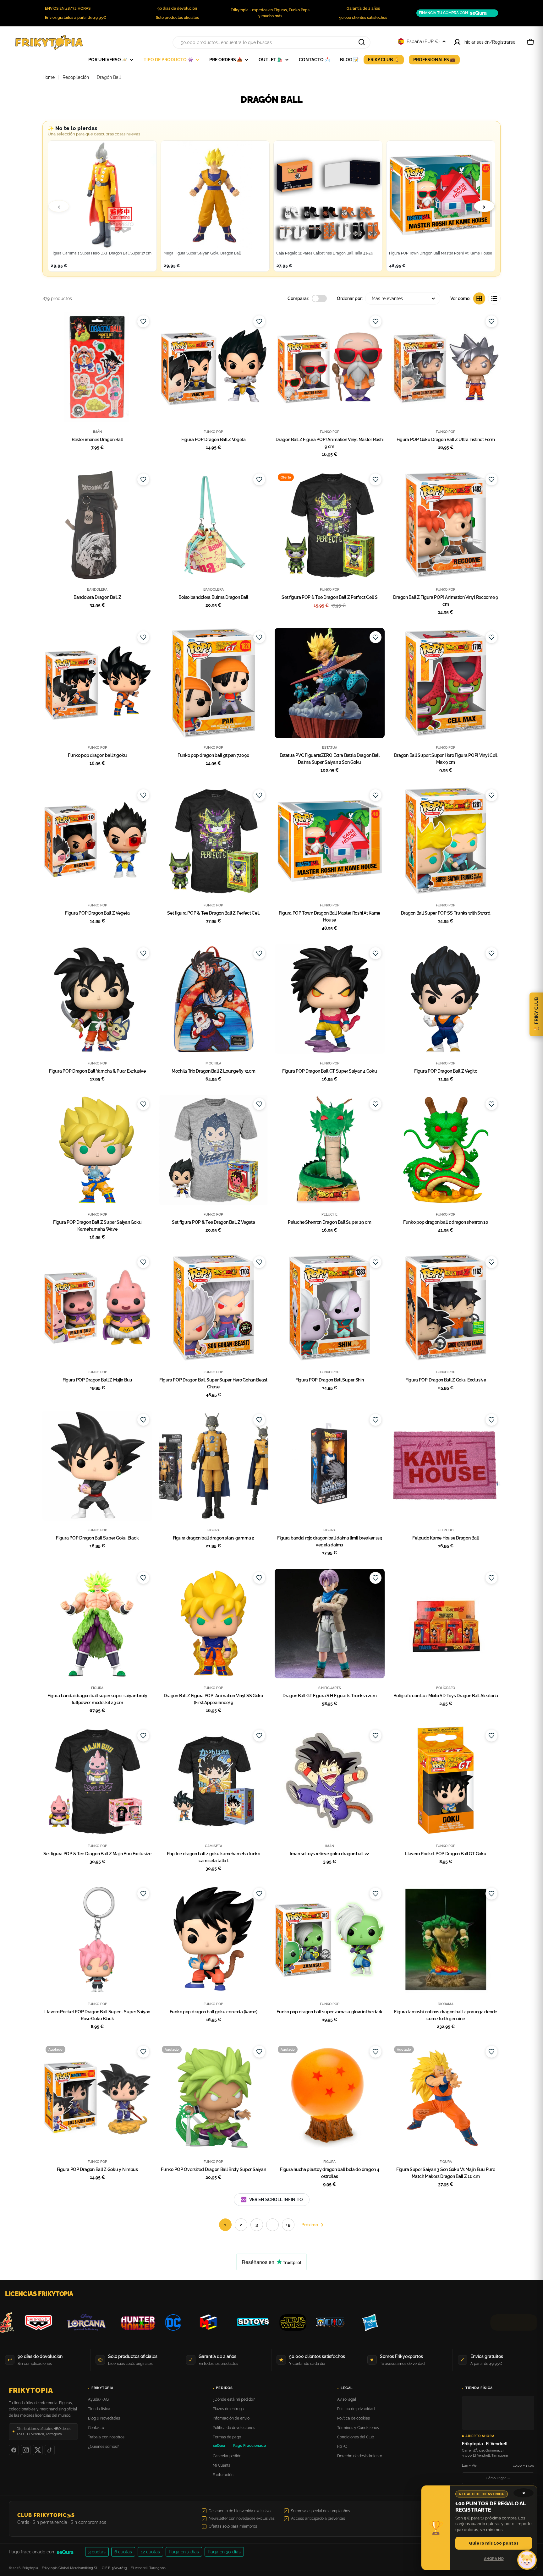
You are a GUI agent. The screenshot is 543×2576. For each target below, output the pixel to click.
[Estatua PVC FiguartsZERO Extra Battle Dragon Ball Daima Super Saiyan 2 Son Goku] (330, 683)
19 (288, 2225)
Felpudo (446, 1530)
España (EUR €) (423, 41)
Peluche (329, 1214)
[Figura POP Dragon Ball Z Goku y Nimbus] (97, 2097)
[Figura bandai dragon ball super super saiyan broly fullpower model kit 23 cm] (97, 1624)
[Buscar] (362, 42)
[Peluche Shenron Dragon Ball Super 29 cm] (330, 1150)
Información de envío (231, 2418)
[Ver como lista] (494, 298)
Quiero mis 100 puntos (494, 2543)
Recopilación (76, 77)
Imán (97, 432)
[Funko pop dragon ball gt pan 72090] (214, 683)
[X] (38, 2450)
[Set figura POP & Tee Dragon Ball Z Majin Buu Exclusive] (97, 1781)
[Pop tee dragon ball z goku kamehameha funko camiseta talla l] (214, 1781)
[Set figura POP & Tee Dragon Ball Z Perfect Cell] (214, 841)
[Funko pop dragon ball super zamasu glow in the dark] (330, 1939)
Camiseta (214, 1846)
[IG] (26, 2450)
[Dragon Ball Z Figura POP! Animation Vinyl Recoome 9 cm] (446, 525)
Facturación (223, 2475)
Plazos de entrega (228, 2409)
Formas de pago (227, 2437)
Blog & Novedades (104, 2418)
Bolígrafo (446, 1688)
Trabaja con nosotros (106, 2437)
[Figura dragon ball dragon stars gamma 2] (214, 1466)
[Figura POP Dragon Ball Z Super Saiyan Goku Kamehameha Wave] (97, 1150)
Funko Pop (213, 432)
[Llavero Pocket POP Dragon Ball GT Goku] (446, 1781)
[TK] (50, 2450)
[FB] (14, 2450)
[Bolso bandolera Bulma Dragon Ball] (214, 525)
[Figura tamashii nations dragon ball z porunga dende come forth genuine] (446, 1939)
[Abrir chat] (527, 2560)
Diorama (446, 2004)
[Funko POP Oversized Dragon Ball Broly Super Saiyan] (214, 2097)
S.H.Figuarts (330, 1688)
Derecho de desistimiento (360, 2456)
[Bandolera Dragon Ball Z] (97, 525)
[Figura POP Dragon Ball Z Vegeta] (214, 367)
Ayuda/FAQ (98, 2399)
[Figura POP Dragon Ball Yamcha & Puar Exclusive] (97, 999)
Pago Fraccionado (250, 2446)
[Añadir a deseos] (143, 321)
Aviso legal (347, 2399)
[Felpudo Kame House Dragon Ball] (446, 1466)
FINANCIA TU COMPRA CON (443, 13)
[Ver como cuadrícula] (479, 298)
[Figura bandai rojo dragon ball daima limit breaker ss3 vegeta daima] (330, 1466)
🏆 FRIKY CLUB (536, 1014)
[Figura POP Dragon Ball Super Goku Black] (97, 1466)
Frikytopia (31, 2390)
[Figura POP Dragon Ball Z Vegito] (446, 999)
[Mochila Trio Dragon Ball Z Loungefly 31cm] (214, 999)
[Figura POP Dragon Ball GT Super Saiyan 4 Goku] (330, 999)
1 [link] (225, 2225)
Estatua (330, 747)
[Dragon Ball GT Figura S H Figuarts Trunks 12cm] (330, 1624)
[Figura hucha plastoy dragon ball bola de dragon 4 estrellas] (330, 2097)
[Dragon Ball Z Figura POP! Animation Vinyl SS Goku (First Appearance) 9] (214, 1624)
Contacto (96, 2428)
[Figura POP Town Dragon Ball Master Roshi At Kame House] (330, 841)
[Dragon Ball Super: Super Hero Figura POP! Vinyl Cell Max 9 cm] (446, 683)
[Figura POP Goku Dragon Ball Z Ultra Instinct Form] (446, 367)
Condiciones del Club (356, 2437)
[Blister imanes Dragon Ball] (97, 367)
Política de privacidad (356, 2409)
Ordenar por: (350, 298)
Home (49, 77)
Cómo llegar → (498, 2478)
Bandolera (97, 589)
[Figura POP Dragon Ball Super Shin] (330, 1308)
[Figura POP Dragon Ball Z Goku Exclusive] (446, 1308)
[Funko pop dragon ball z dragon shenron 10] (446, 1150)
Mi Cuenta (222, 2465)
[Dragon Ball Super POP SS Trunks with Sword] (446, 841)
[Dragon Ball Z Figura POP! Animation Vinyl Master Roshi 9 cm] (330, 367)
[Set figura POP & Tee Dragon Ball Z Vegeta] (214, 1150)
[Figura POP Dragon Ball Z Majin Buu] (97, 1308)
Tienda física (99, 2409)
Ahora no (494, 2559)
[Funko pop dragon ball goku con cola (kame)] (214, 1939)
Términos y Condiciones (358, 2428)
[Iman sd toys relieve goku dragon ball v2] (330, 1781)
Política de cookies (354, 2418)
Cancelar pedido (227, 2456)
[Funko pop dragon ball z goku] (97, 683)
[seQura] (70, 2552)
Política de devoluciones (234, 2428)
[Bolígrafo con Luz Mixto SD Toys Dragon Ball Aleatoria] (446, 1624)
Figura (214, 1530)
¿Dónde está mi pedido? (234, 2399)
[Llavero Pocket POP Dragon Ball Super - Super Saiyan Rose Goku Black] (97, 1939)
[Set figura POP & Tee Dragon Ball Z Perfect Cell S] (330, 525)
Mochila (213, 1063)
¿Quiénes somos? (103, 2447)
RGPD (342, 2447)
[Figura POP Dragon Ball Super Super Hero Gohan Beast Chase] (214, 1308)
